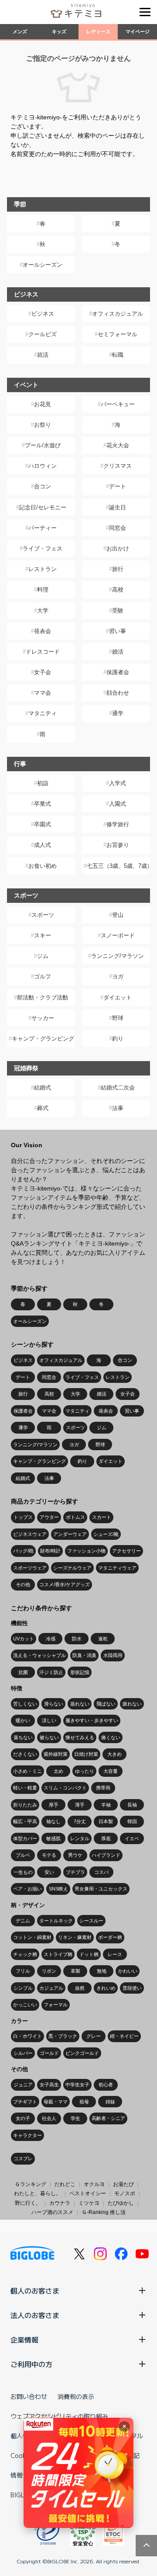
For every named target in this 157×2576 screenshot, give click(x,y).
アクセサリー (126, 1551)
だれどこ (65, 2184)
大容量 (111, 1771)
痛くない (111, 1737)
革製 (75, 1971)
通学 (118, 713)
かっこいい (25, 2005)
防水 (77, 1639)
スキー (43, 935)
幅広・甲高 (25, 1821)
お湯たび (123, 2184)
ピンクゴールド (82, 2053)
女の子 (23, 2118)
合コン (43, 486)
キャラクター (27, 2135)
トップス (23, 1517)
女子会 (43, 672)
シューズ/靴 (106, 1534)
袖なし (53, 1821)
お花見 (43, 404)
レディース (98, 31)
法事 (118, 1108)
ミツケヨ (89, 2203)
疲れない (132, 1704)
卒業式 (43, 804)
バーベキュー (118, 404)
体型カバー (25, 1838)
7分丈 (80, 1821)
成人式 (43, 845)
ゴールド (49, 2053)
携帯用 (103, 1788)
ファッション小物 (86, 1551)
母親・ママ (56, 2102)
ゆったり (85, 1771)
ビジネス (43, 314)
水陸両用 (113, 1655)
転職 (118, 355)
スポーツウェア (30, 1568)
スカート (102, 1517)
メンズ (20, 31)
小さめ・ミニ (27, 1771)
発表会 (43, 631)
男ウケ (75, 1855)
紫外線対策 (56, 1754)
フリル (23, 1971)
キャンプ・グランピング (43, 1039)
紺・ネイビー (124, 2036)
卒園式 (43, 824)
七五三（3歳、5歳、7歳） (118, 866)
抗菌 (23, 1672)
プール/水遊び (43, 445)
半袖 (106, 1805)
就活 (43, 355)
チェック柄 (25, 1954)
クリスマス (118, 466)
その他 (23, 1584)
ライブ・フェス (43, 548)
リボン (49, 1971)
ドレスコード (43, 652)
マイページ (138, 31)
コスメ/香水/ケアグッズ (65, 1584)
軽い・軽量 (25, 1788)
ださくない (25, 1754)
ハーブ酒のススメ (52, 2212)
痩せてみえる (80, 1737)
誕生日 (118, 507)
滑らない (54, 1704)
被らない (49, 1737)
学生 (75, 2118)
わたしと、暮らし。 (38, 2193)
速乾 (103, 1639)
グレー (94, 2036)
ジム (43, 956)
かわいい (128, 1971)
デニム (23, 1921)
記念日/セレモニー (43, 507)
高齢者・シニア (108, 2118)
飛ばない (106, 1704)
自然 (80, 1988)
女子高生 (49, 2085)
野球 (118, 1018)
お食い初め (43, 866)
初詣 (43, 783)
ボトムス (75, 1517)
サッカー (43, 1018)
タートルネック (56, 1921)
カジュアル (51, 1988)
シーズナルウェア (72, 1568)
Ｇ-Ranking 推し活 (104, 2212)
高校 (118, 590)
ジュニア (23, 2085)
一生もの (23, 1872)
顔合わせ (118, 693)
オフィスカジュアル (118, 314)
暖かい (23, 1720)
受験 (118, 611)
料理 (43, 590)
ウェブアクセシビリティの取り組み (59, 2416)
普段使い (132, 1988)
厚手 (54, 1805)
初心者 (106, 2085)
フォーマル (56, 2005)
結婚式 (43, 1088)
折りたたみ (25, 1805)
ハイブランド (106, 1855)
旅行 (118, 569)
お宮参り (118, 845)
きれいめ (106, 1988)
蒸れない (80, 1704)
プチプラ (75, 1872)
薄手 (80, 1805)
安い (49, 1872)
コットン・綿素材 (32, 1937)
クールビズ (43, 334)
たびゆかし (121, 2203)
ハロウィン (43, 466)
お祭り (43, 425)
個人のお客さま (35, 2291)
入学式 (118, 783)
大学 (43, 611)
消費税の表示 (76, 2396)
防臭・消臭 (84, 1655)
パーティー (43, 528)
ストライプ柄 (58, 1954)
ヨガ (118, 976)
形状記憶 (80, 1672)
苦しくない (25, 1704)
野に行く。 (28, 2203)
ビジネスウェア (30, 1534)
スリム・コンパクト (65, 1788)
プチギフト (25, 2102)
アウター (49, 1517)
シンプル (23, 1988)
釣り (118, 1039)
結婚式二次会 (118, 1088)
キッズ (59, 31)
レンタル (80, 1838)
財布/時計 (50, 1551)
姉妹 (110, 2102)
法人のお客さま (35, 2315)
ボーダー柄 (110, 1937)
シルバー (23, 2053)
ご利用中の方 (31, 2364)
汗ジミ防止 (51, 1672)
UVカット (24, 1639)
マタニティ (43, 713)
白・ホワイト (27, 2036)
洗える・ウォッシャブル (39, 1655)
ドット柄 (89, 1954)
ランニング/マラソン (118, 956)
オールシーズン (43, 265)
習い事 (118, 631)
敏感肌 (53, 1838)
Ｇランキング (31, 2184)
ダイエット (118, 997)
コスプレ (23, 2158)
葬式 (43, 1108)
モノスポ (125, 2193)
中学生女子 (77, 2085)
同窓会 (118, 528)
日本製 (106, 1821)
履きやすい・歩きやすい (92, 1720)
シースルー (91, 1921)
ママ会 (43, 693)
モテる (49, 1855)
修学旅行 (118, 824)
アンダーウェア (70, 1534)
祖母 (84, 2102)
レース (115, 1954)
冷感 (51, 1639)
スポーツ (43, 915)
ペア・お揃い (27, 1889)
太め (58, 1771)
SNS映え (58, 1889)
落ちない (23, 1737)
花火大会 (118, 445)
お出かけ (118, 548)
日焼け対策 (86, 1754)
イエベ (132, 1838)
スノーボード (118, 935)
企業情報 (24, 2339)
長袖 (132, 1805)
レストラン (43, 569)
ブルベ (23, 1855)
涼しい (49, 1720)
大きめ (114, 1754)
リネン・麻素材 (75, 1937)
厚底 (106, 1838)
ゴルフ (43, 976)
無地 (102, 1971)
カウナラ (60, 2203)
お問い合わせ (29, 2396)
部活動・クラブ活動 (43, 997)
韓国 (132, 1821)
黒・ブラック (63, 2036)
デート (118, 486)
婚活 (118, 652)
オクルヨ (94, 2184)
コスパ (101, 1872)
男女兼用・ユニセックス (101, 1889)
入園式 (118, 804)
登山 (118, 915)
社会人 (49, 2118)
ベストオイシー (88, 2193)
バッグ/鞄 (23, 1551)
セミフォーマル (118, 334)
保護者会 (118, 672)
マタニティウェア (117, 1568)
